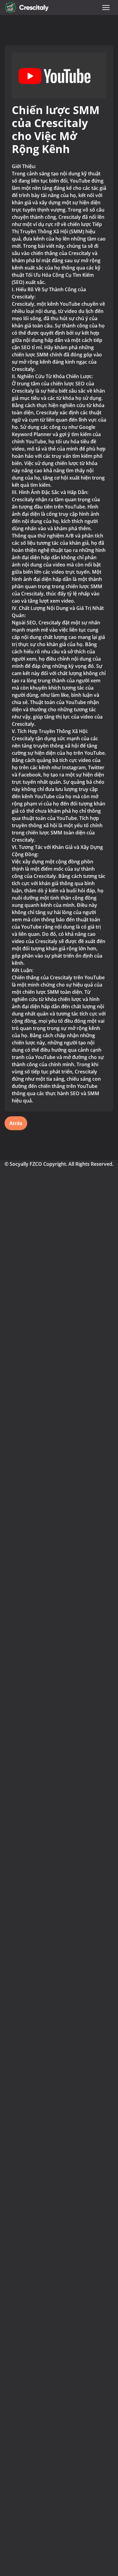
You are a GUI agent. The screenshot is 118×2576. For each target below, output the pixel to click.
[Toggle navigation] (106, 8)
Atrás (16, 1123)
